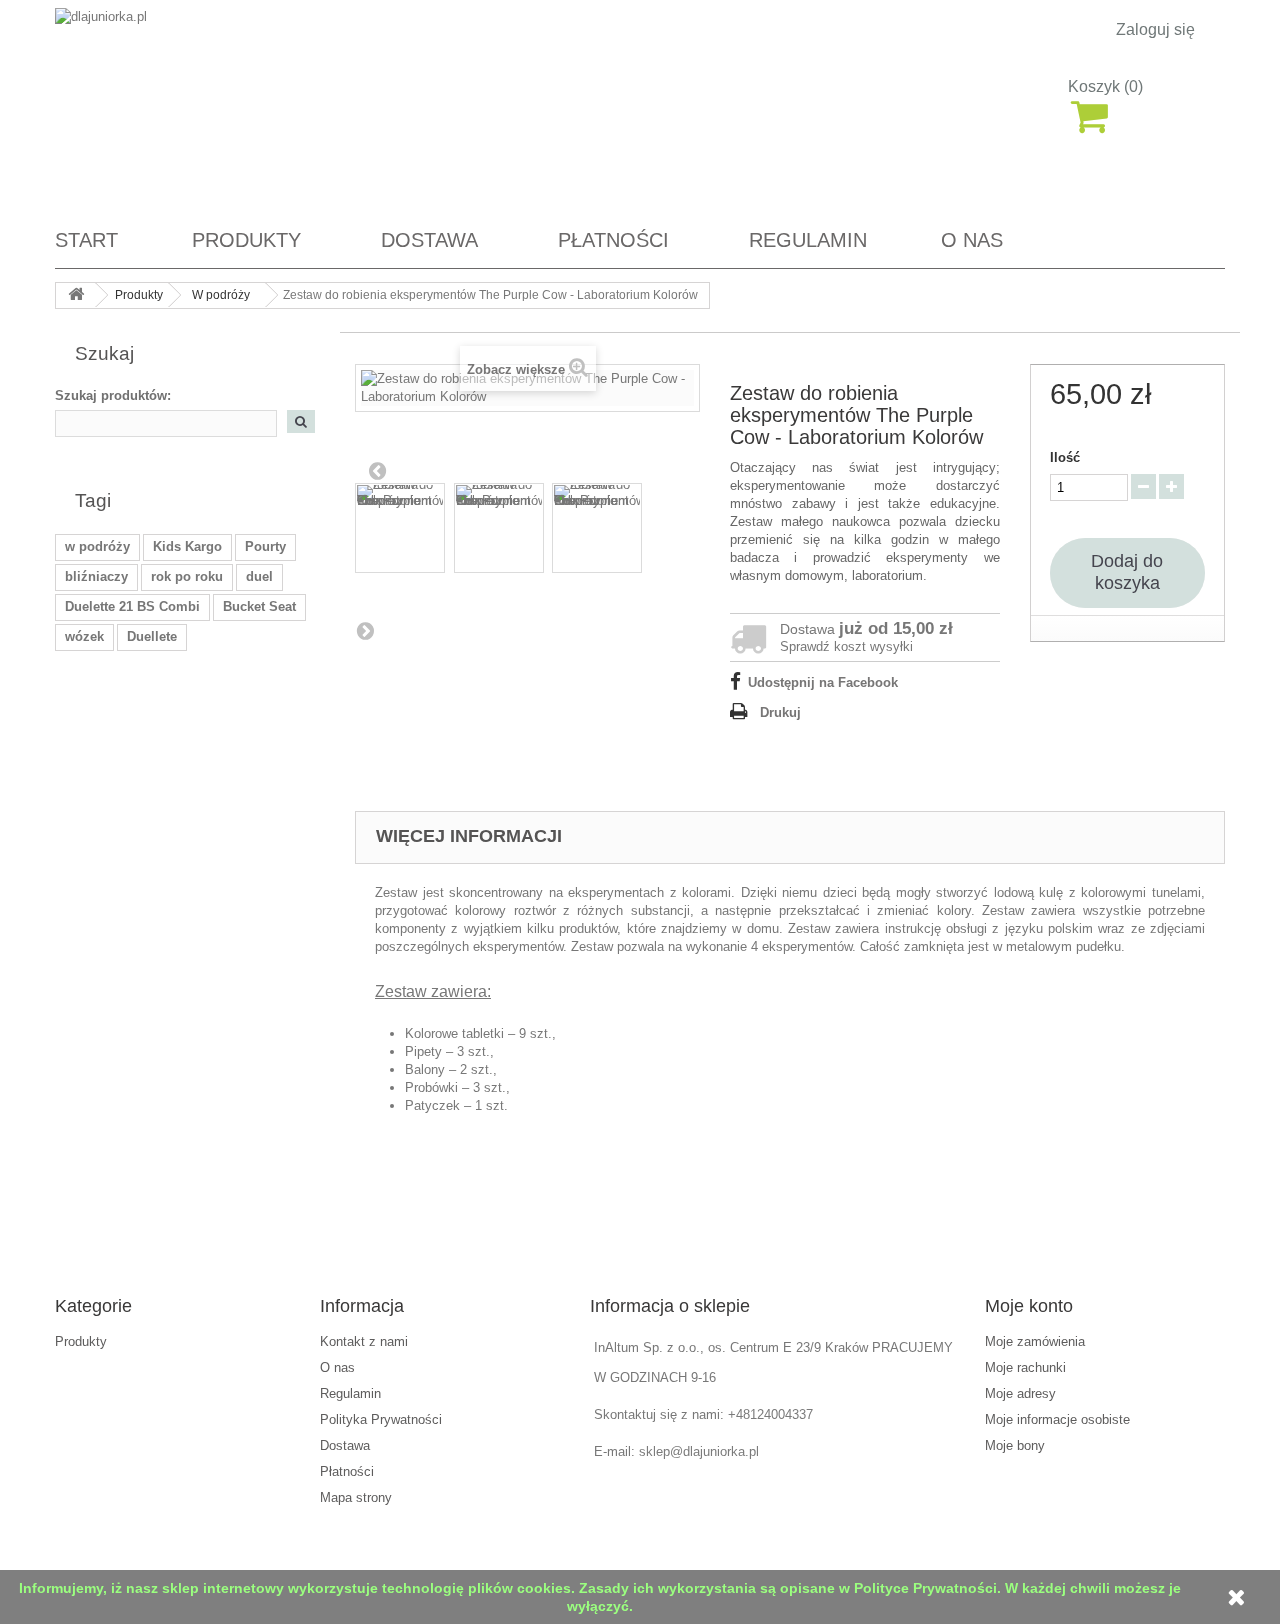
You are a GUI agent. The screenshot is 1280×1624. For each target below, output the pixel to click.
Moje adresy (1020, 1393)
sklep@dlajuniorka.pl (699, 1451)
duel (259, 576)
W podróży (221, 295)
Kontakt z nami (364, 1341)
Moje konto (1029, 1306)
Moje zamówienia (1035, 1341)
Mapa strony (356, 1497)
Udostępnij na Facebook (823, 682)
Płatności (613, 240)
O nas (972, 240)
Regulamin (808, 240)
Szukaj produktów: (113, 395)
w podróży (97, 546)
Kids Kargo (187, 546)
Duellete (152, 636)
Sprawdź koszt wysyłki (846, 646)
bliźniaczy (96, 576)
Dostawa (429, 240)
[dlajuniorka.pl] (240, 107)
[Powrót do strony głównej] (76, 295)
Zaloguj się (1155, 30)
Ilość (1065, 457)
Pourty (265, 546)
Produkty (246, 240)
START (86, 240)
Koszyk (1105, 86)
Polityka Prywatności (381, 1419)
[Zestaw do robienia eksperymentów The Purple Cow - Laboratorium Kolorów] (400, 528)
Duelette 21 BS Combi (132, 606)
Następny (365, 630)
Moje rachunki (1025, 1367)
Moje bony (1015, 1445)
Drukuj (780, 712)
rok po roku (187, 576)
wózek (84, 636)
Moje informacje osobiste (1057, 1419)
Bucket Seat (259, 606)
